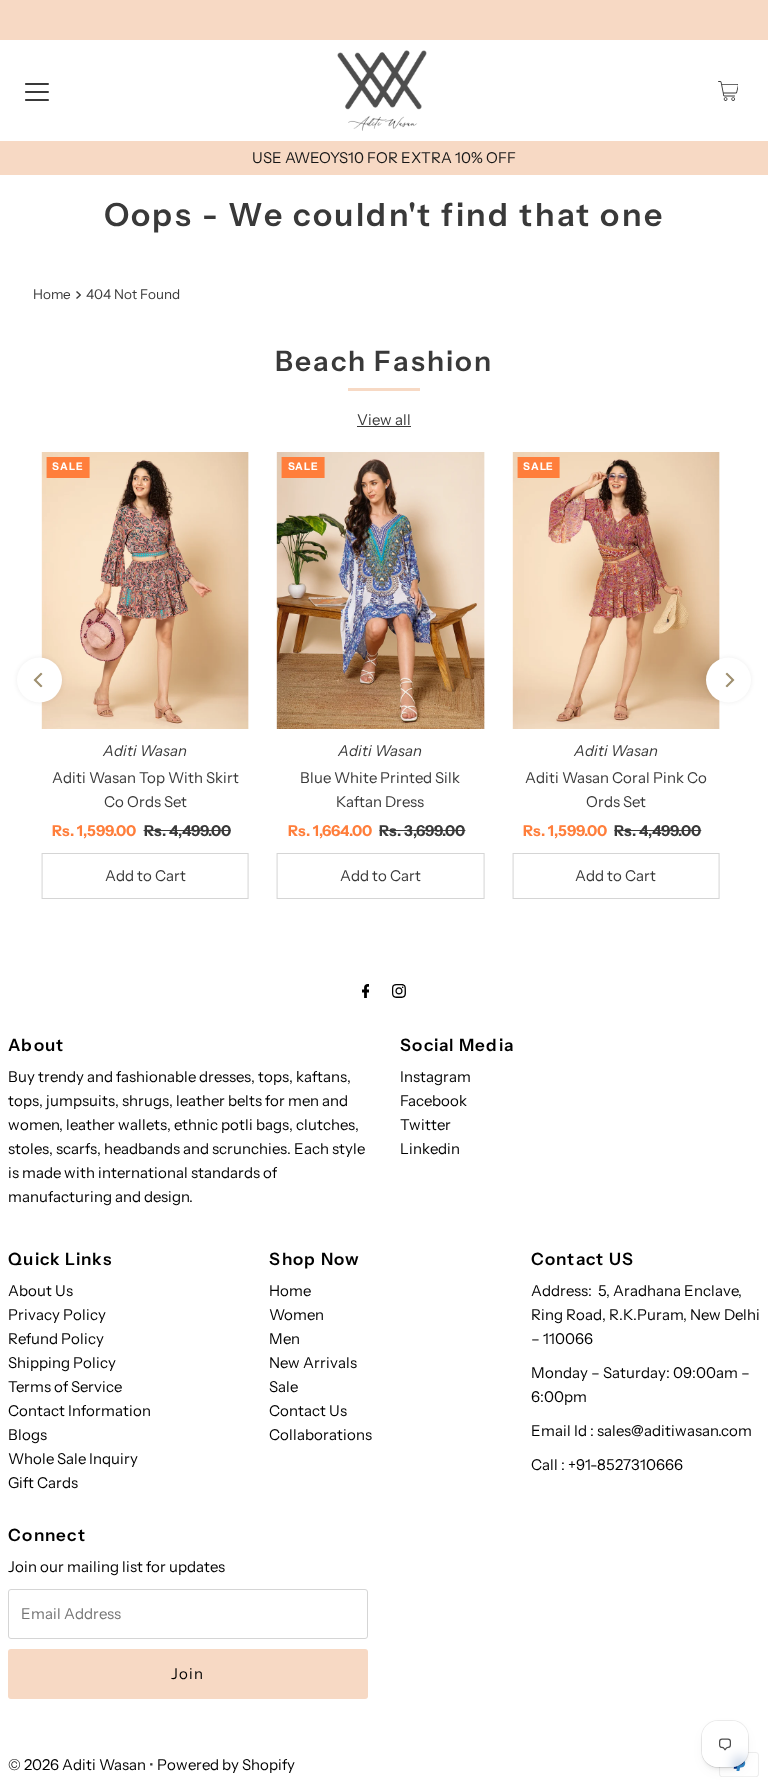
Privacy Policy (57, 1314)
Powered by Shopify (226, 1764)
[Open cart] (728, 91)
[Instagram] (399, 991)
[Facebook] (366, 991)
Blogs (27, 1434)
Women (296, 1314)
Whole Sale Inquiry (73, 1458)
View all (384, 419)
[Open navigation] (37, 91)
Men (284, 1338)
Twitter (425, 1124)
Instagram (435, 1076)
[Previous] (39, 680)
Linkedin (430, 1148)
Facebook (433, 1100)
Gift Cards (43, 1482)
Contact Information (79, 1410)
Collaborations (320, 1434)
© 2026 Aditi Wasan (77, 1764)
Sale (283, 1386)
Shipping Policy (62, 1362)
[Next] (728, 680)
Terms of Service (65, 1386)
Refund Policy (56, 1338)
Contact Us (308, 1410)
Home (52, 294)
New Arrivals (313, 1362)
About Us (40, 1290)
